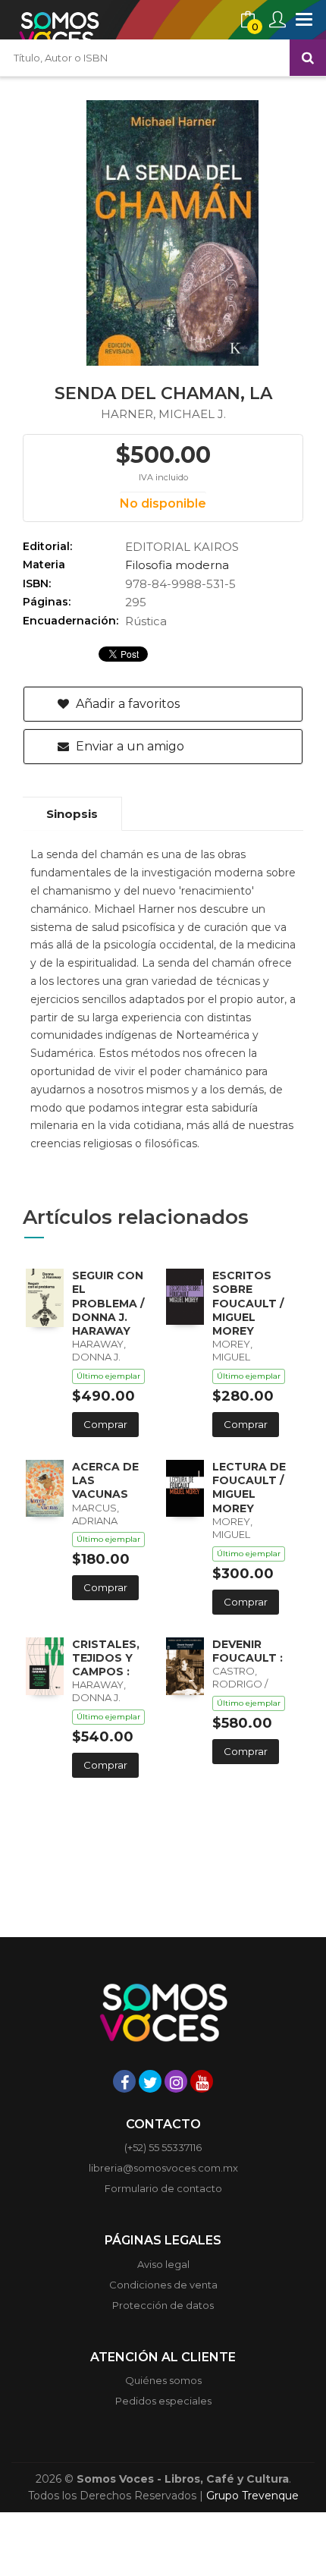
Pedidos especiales (163, 2401)
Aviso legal (163, 2264)
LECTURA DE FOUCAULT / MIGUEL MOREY (249, 1488)
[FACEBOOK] (124, 2081)
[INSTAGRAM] (176, 2081)
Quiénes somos (163, 2380)
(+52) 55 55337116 (163, 2147)
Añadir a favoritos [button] (126, 704)
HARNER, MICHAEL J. (163, 414)
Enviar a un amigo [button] (129, 746)
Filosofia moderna (177, 565)
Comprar (105, 1424)
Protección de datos (163, 2305)
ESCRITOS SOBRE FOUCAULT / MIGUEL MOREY (248, 1303)
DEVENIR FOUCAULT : (248, 1651)
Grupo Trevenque (252, 2496)
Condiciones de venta (163, 2285)
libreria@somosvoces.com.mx (163, 2168)
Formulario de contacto (163, 2188)
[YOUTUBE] (202, 2081)
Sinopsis (72, 814)
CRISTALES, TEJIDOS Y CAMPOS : (106, 1658)
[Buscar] (308, 58)
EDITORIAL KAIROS (182, 547)
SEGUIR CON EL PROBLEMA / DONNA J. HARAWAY (108, 1303)
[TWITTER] (150, 2081)
